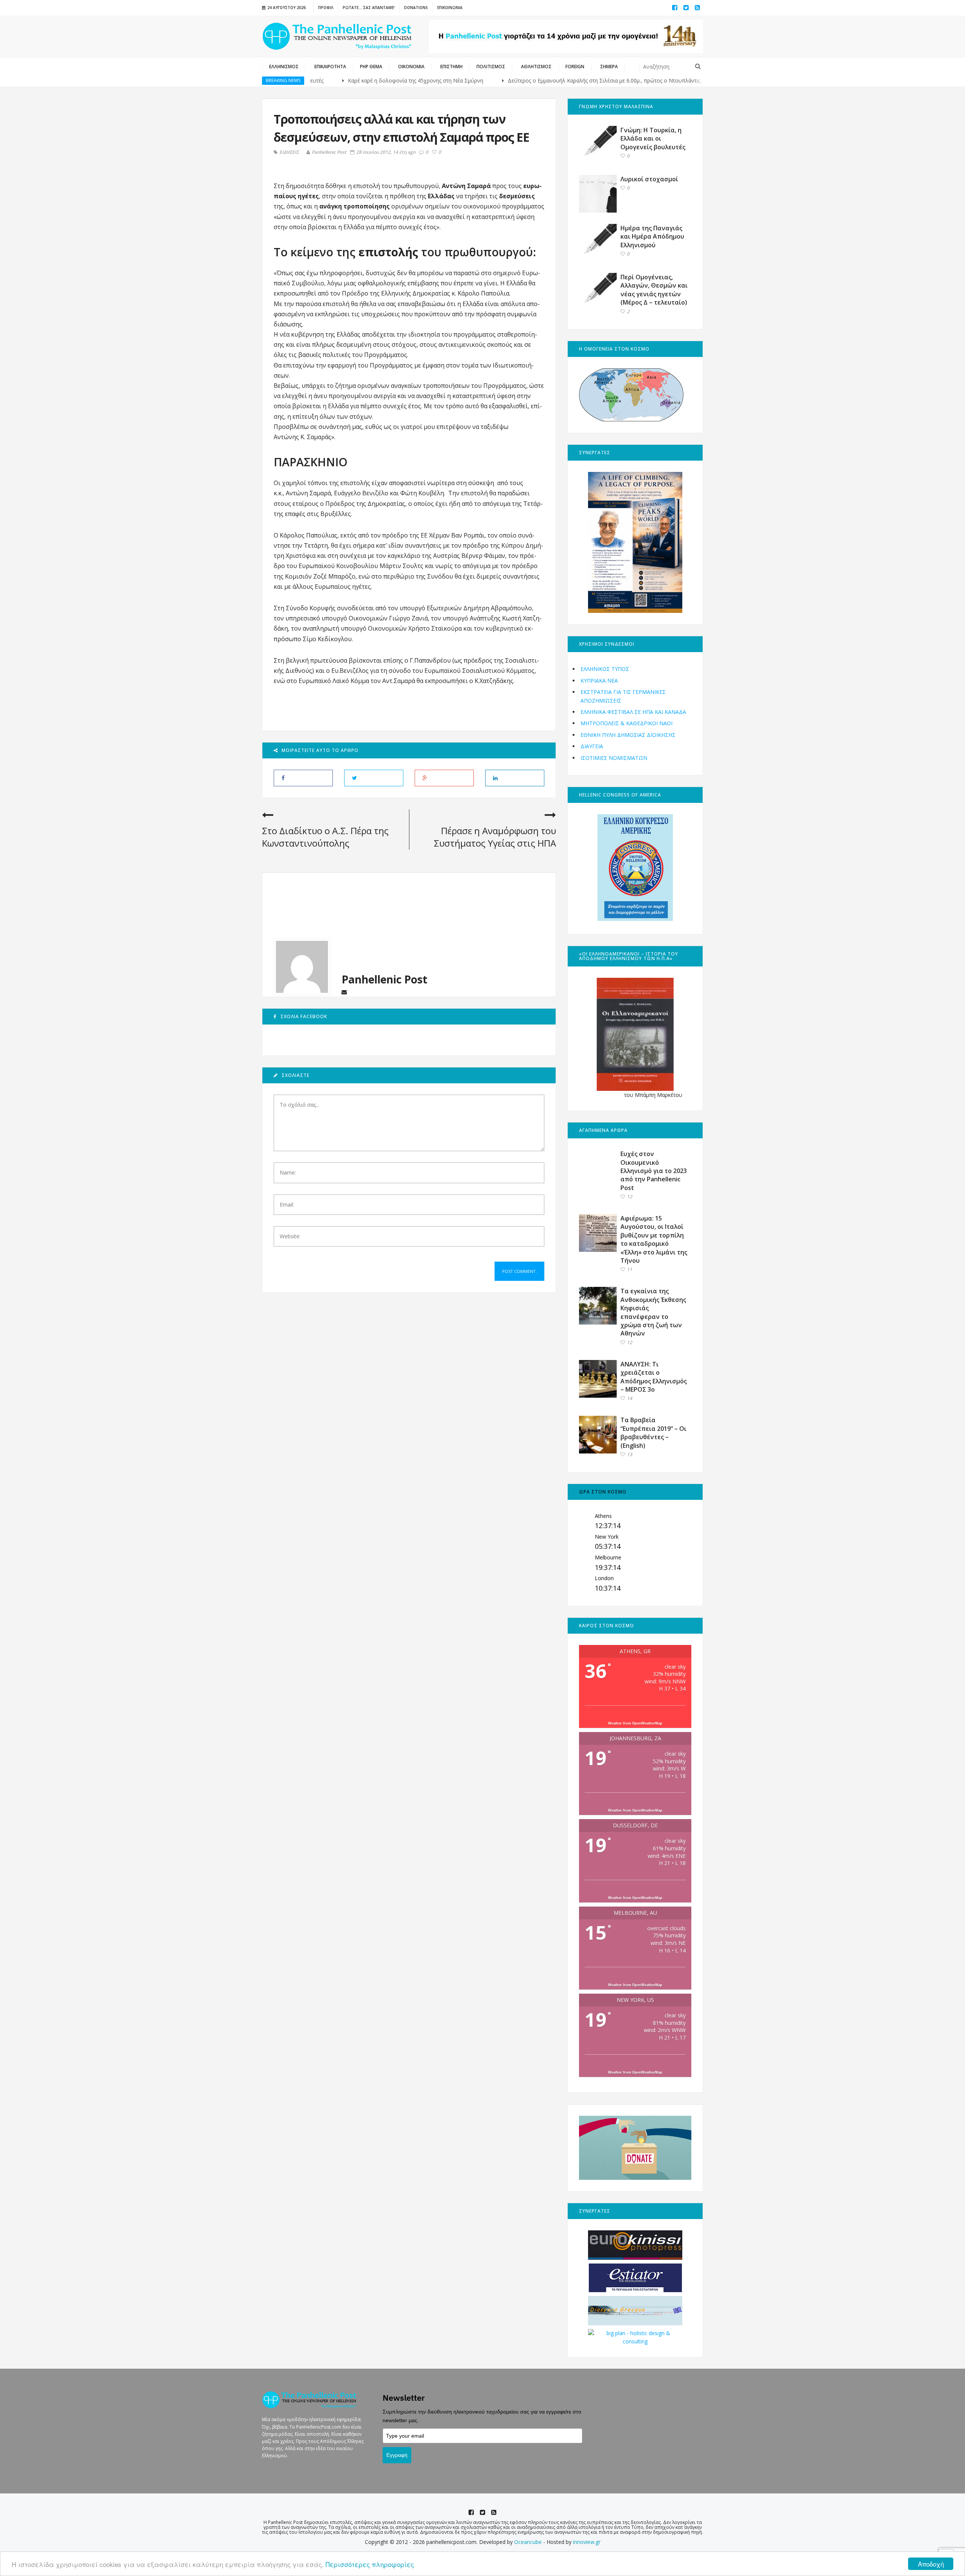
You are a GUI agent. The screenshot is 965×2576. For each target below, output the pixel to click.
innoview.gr (587, 2542)
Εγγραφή (397, 2455)
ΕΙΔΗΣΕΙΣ (289, 152)
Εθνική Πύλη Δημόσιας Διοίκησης (628, 735)
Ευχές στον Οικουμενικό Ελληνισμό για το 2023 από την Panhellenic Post (654, 1171)
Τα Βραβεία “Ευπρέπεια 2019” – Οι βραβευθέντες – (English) (653, 1433)
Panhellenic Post (329, 152)
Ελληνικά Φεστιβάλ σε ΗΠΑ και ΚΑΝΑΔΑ (633, 712)
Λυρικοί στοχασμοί (649, 179)
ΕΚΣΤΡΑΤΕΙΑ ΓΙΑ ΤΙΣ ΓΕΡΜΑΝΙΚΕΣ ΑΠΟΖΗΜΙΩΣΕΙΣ (623, 696)
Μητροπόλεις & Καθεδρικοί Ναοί (626, 723)
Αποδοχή (931, 2564)
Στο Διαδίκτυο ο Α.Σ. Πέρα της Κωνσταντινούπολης (325, 837)
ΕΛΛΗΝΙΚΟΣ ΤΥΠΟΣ (605, 669)
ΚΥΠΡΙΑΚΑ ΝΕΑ (599, 681)
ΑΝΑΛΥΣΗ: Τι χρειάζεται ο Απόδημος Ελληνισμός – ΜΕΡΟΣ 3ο (654, 1377)
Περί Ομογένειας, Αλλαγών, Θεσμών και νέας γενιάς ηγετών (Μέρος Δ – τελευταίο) (654, 290)
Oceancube (528, 2542)
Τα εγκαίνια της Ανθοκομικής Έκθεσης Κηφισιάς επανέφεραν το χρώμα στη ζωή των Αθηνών (653, 1312)
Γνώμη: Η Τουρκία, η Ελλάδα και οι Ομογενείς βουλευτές (653, 139)
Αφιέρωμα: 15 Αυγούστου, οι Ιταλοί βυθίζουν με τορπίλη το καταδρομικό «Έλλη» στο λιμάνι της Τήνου (654, 1239)
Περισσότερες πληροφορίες (370, 2564)
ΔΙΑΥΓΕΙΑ (592, 746)
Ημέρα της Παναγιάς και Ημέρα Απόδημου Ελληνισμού (652, 237)
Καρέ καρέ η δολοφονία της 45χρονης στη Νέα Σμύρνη (339, 80)
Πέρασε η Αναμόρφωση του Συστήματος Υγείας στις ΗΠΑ (495, 837)
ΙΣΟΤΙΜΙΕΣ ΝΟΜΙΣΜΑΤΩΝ (614, 758)
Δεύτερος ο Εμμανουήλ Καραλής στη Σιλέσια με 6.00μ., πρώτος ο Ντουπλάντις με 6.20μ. (539, 80)
